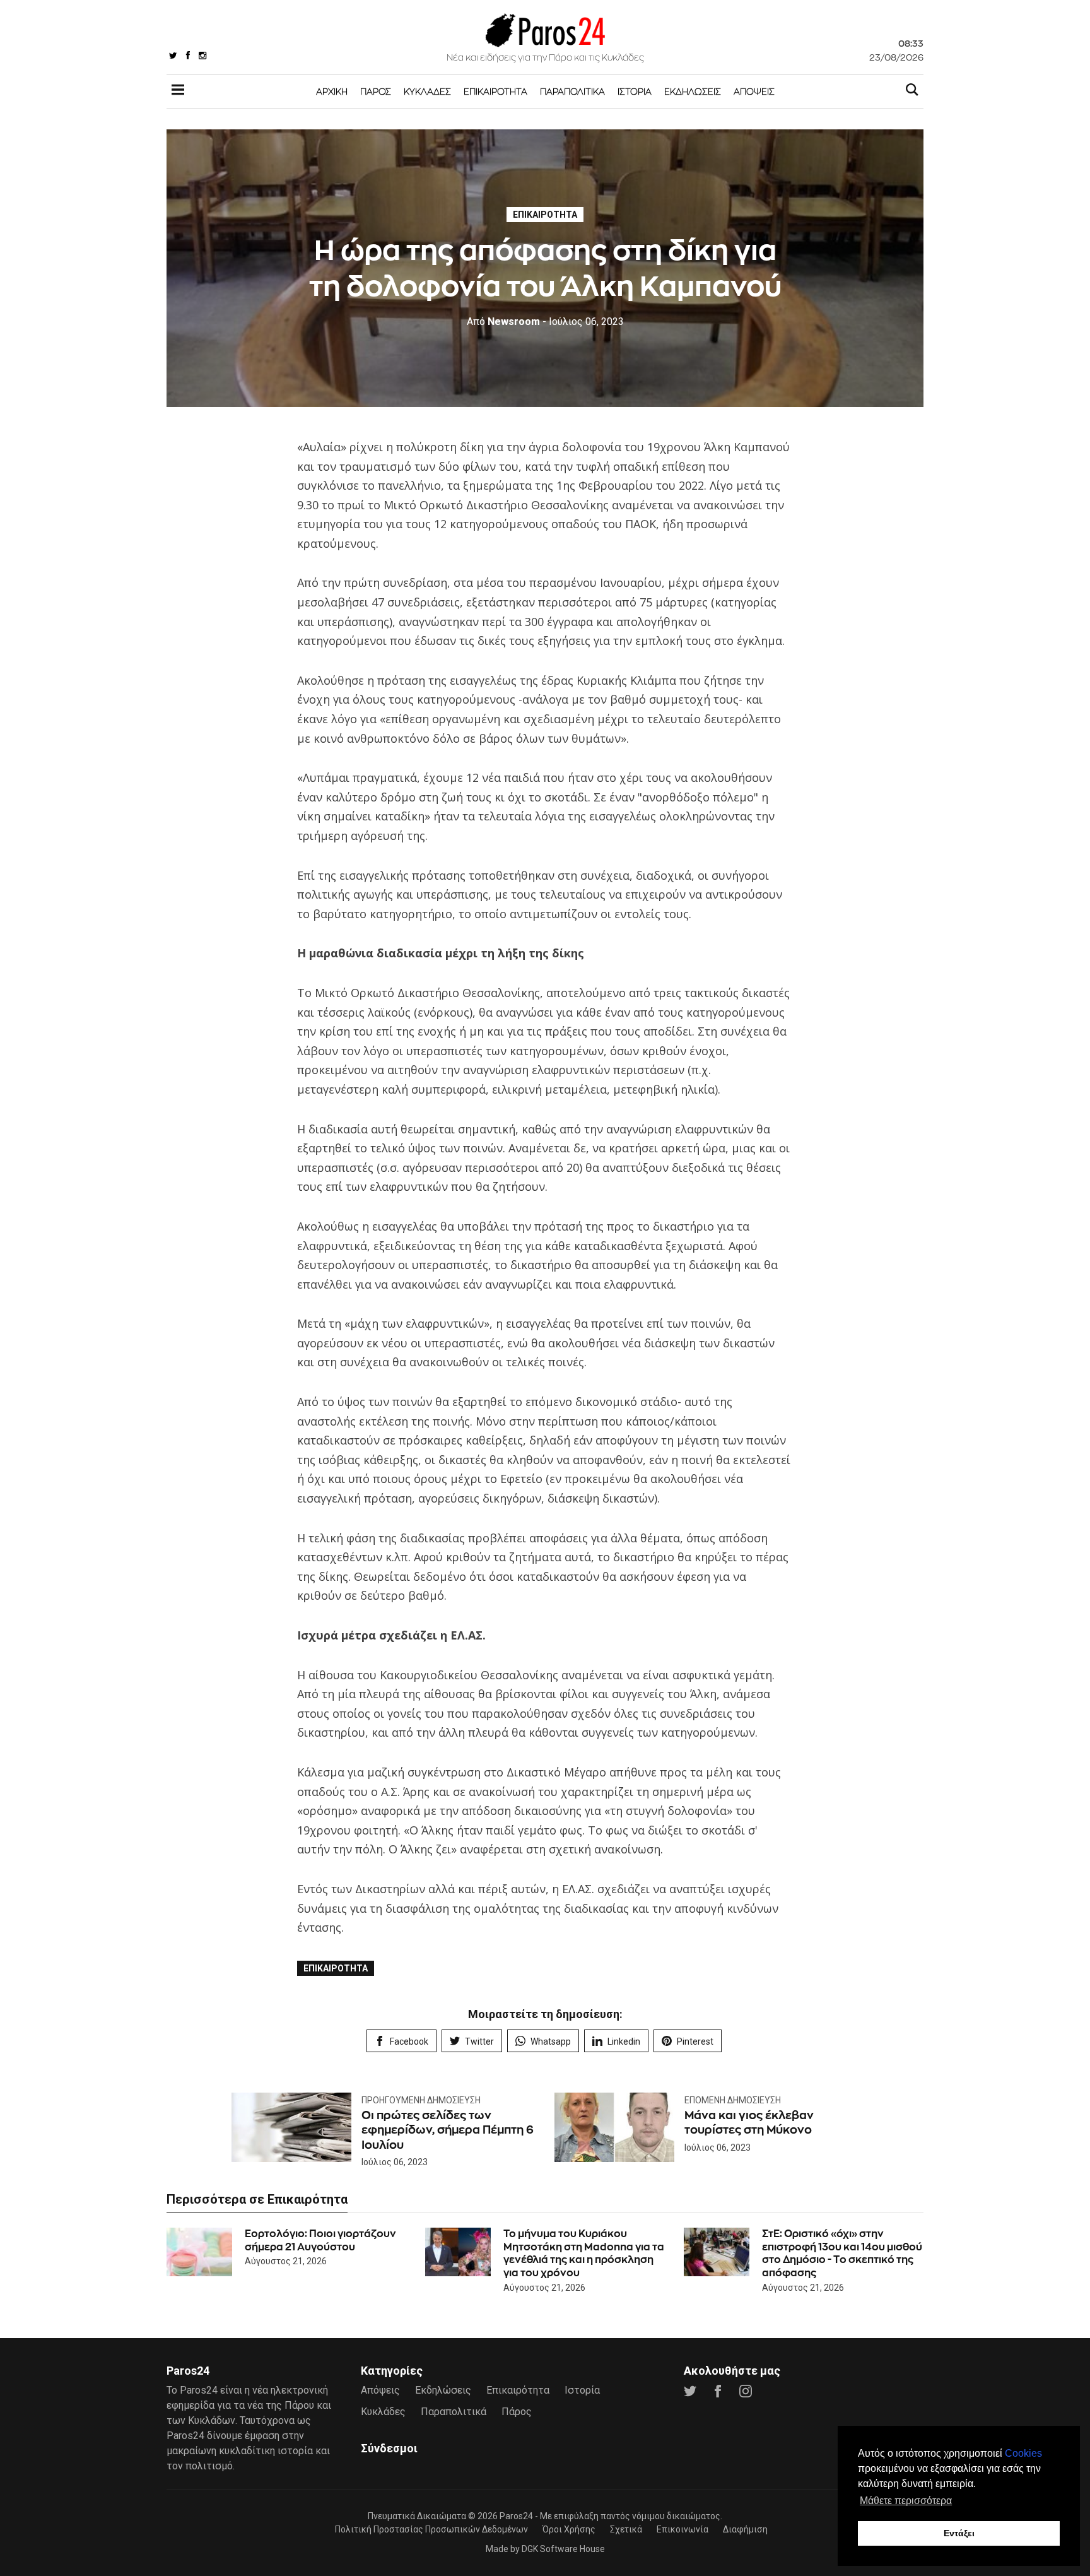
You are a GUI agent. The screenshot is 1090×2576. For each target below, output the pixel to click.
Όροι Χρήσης (569, 2529)
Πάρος (376, 91)
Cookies (1023, 2453)
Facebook (409, 2041)
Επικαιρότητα (495, 91)
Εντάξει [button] (959, 2533)
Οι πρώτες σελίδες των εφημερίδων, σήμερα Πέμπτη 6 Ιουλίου (448, 2130)
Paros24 (516, 2516)
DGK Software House (563, 2549)
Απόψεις (754, 91)
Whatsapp (551, 2041)
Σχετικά (626, 2529)
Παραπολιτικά (572, 91)
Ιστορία (635, 91)
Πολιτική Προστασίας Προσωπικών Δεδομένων (431, 2529)
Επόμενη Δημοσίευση (733, 2100)
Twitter (479, 2041)
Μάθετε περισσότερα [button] (906, 2501)
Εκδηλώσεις (693, 91)
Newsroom (503, 322)
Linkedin (624, 2041)
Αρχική (332, 91)
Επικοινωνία (683, 2529)
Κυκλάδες (427, 91)
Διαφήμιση (745, 2529)
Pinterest (695, 2041)
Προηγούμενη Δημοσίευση (421, 2100)
